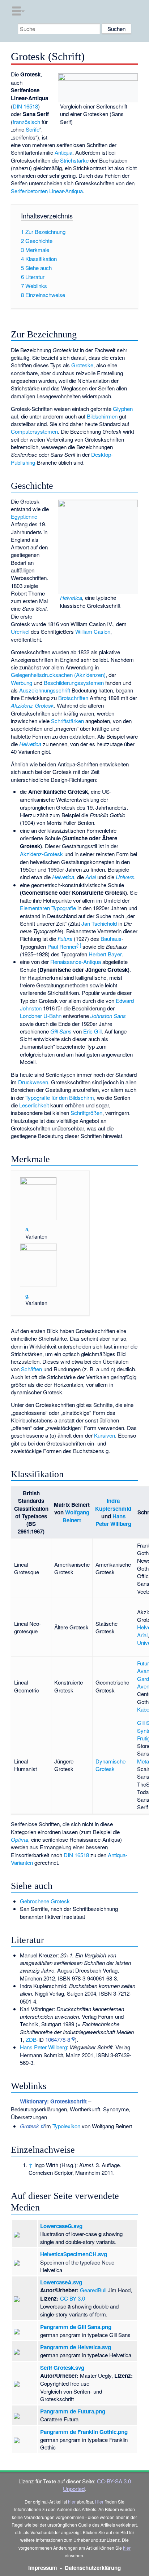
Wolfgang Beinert (76, 1516)
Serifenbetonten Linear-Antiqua (47, 191)
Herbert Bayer (105, 954)
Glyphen (123, 409)
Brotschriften (73, 698)
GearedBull (93, 2290)
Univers (125, 877)
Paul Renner (62, 946)
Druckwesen (33, 1082)
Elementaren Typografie (48, 908)
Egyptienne (24, 516)
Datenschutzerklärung (93, 2568)
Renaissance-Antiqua (76, 962)
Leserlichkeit (34, 1105)
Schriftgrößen (86, 1113)
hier (72, 2502)
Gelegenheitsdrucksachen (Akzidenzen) (58, 675)
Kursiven (105, 1435)
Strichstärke (74, 160)
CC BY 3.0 (73, 2298)
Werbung (22, 683)
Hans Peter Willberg (113, 1520)
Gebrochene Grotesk (45, 1901)
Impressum (43, 2568)
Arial (91, 877)
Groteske (82, 365)
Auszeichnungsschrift (45, 690)
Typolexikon (66, 2126)
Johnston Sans (108, 1016)
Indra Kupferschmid (113, 1504)
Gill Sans (61, 1031)
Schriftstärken (67, 721)
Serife (33, 129)
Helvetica (71, 597)
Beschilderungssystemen (74, 683)
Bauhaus (111, 939)
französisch (26, 122)
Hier (99, 2502)
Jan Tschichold (99, 923)
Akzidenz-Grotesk (32, 705)
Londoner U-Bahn (41, 1016)
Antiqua (63, 152)
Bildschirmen (102, 416)
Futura (65, 939)
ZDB (31, 2039)
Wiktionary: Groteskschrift (53, 2101)
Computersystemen (34, 431)
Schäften (31, 1369)
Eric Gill (92, 1031)
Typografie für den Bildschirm (60, 1097)
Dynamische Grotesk (110, 1765)
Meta (143, 1761)
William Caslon (93, 631)
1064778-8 (58, 2039)
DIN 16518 (25, 106)
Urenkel (20, 631)
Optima (20, 1839)
